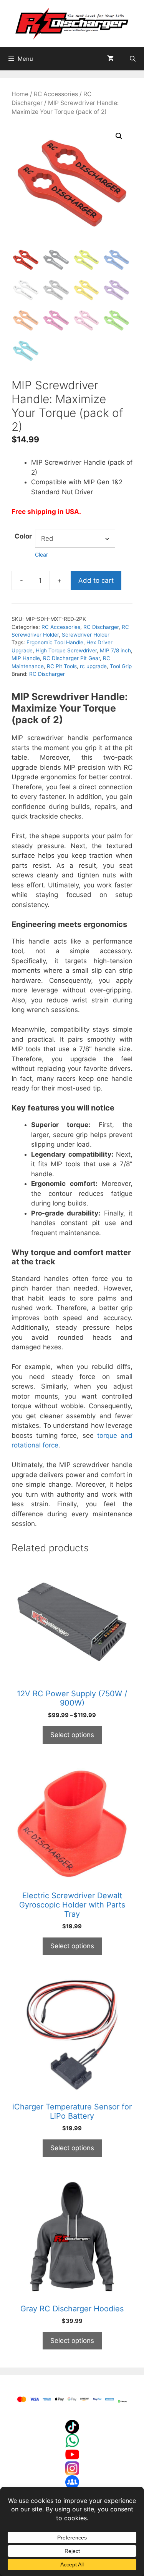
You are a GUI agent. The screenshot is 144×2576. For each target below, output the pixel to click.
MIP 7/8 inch (115, 650)
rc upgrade (93, 666)
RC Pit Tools (62, 666)
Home (20, 94)
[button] (119, 136)
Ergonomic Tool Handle (55, 642)
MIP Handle (26, 658)
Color (23, 536)
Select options (72, 1735)
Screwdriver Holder (86, 635)
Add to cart (96, 580)
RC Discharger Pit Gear (71, 658)
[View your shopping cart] (110, 59)
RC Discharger (101, 627)
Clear (41, 554)
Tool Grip (121, 666)
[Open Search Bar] (133, 59)
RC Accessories (56, 94)
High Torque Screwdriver (66, 650)
